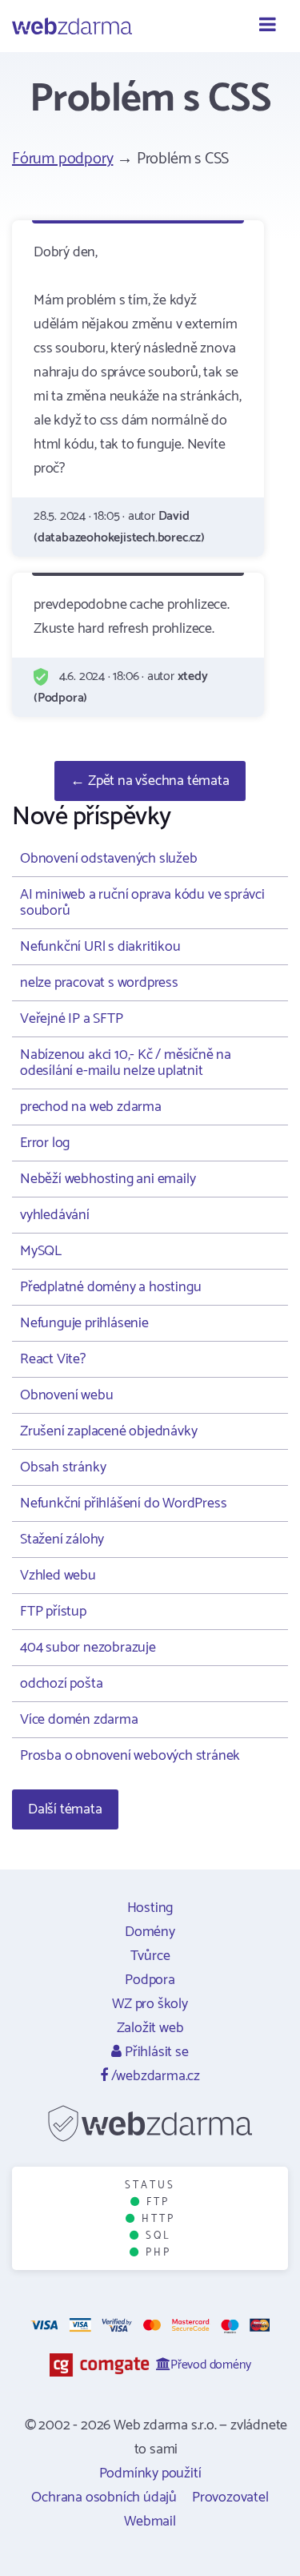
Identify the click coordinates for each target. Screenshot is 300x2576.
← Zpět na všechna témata (150, 781)
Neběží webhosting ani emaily (108, 1179)
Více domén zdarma (79, 1720)
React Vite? (53, 1359)
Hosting (150, 1908)
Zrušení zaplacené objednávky (108, 1431)
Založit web (150, 2028)
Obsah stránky (63, 1467)
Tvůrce (150, 1956)
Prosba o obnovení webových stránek (130, 1756)
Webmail (150, 2522)
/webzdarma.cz (154, 2076)
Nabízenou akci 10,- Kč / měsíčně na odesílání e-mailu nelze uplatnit (126, 1063)
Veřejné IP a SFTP (72, 1019)
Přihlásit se (155, 2052)
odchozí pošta (61, 1684)
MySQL (41, 1251)
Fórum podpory (62, 159)
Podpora (150, 1980)
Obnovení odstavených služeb (109, 859)
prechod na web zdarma (91, 1107)
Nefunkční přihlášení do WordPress (123, 1503)
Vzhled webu (58, 1576)
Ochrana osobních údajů (104, 2498)
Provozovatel (230, 2498)
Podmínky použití (150, 2473)
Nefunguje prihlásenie (84, 1323)
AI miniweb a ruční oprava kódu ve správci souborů (142, 903)
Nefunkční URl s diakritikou (100, 947)
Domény (150, 1932)
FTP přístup (53, 1612)
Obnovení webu (66, 1395)
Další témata (65, 1809)
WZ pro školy (150, 2004)
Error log (45, 1143)
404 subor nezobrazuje (88, 1648)
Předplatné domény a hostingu (110, 1287)
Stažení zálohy (62, 1540)
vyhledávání (55, 1215)
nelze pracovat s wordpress (99, 983)
